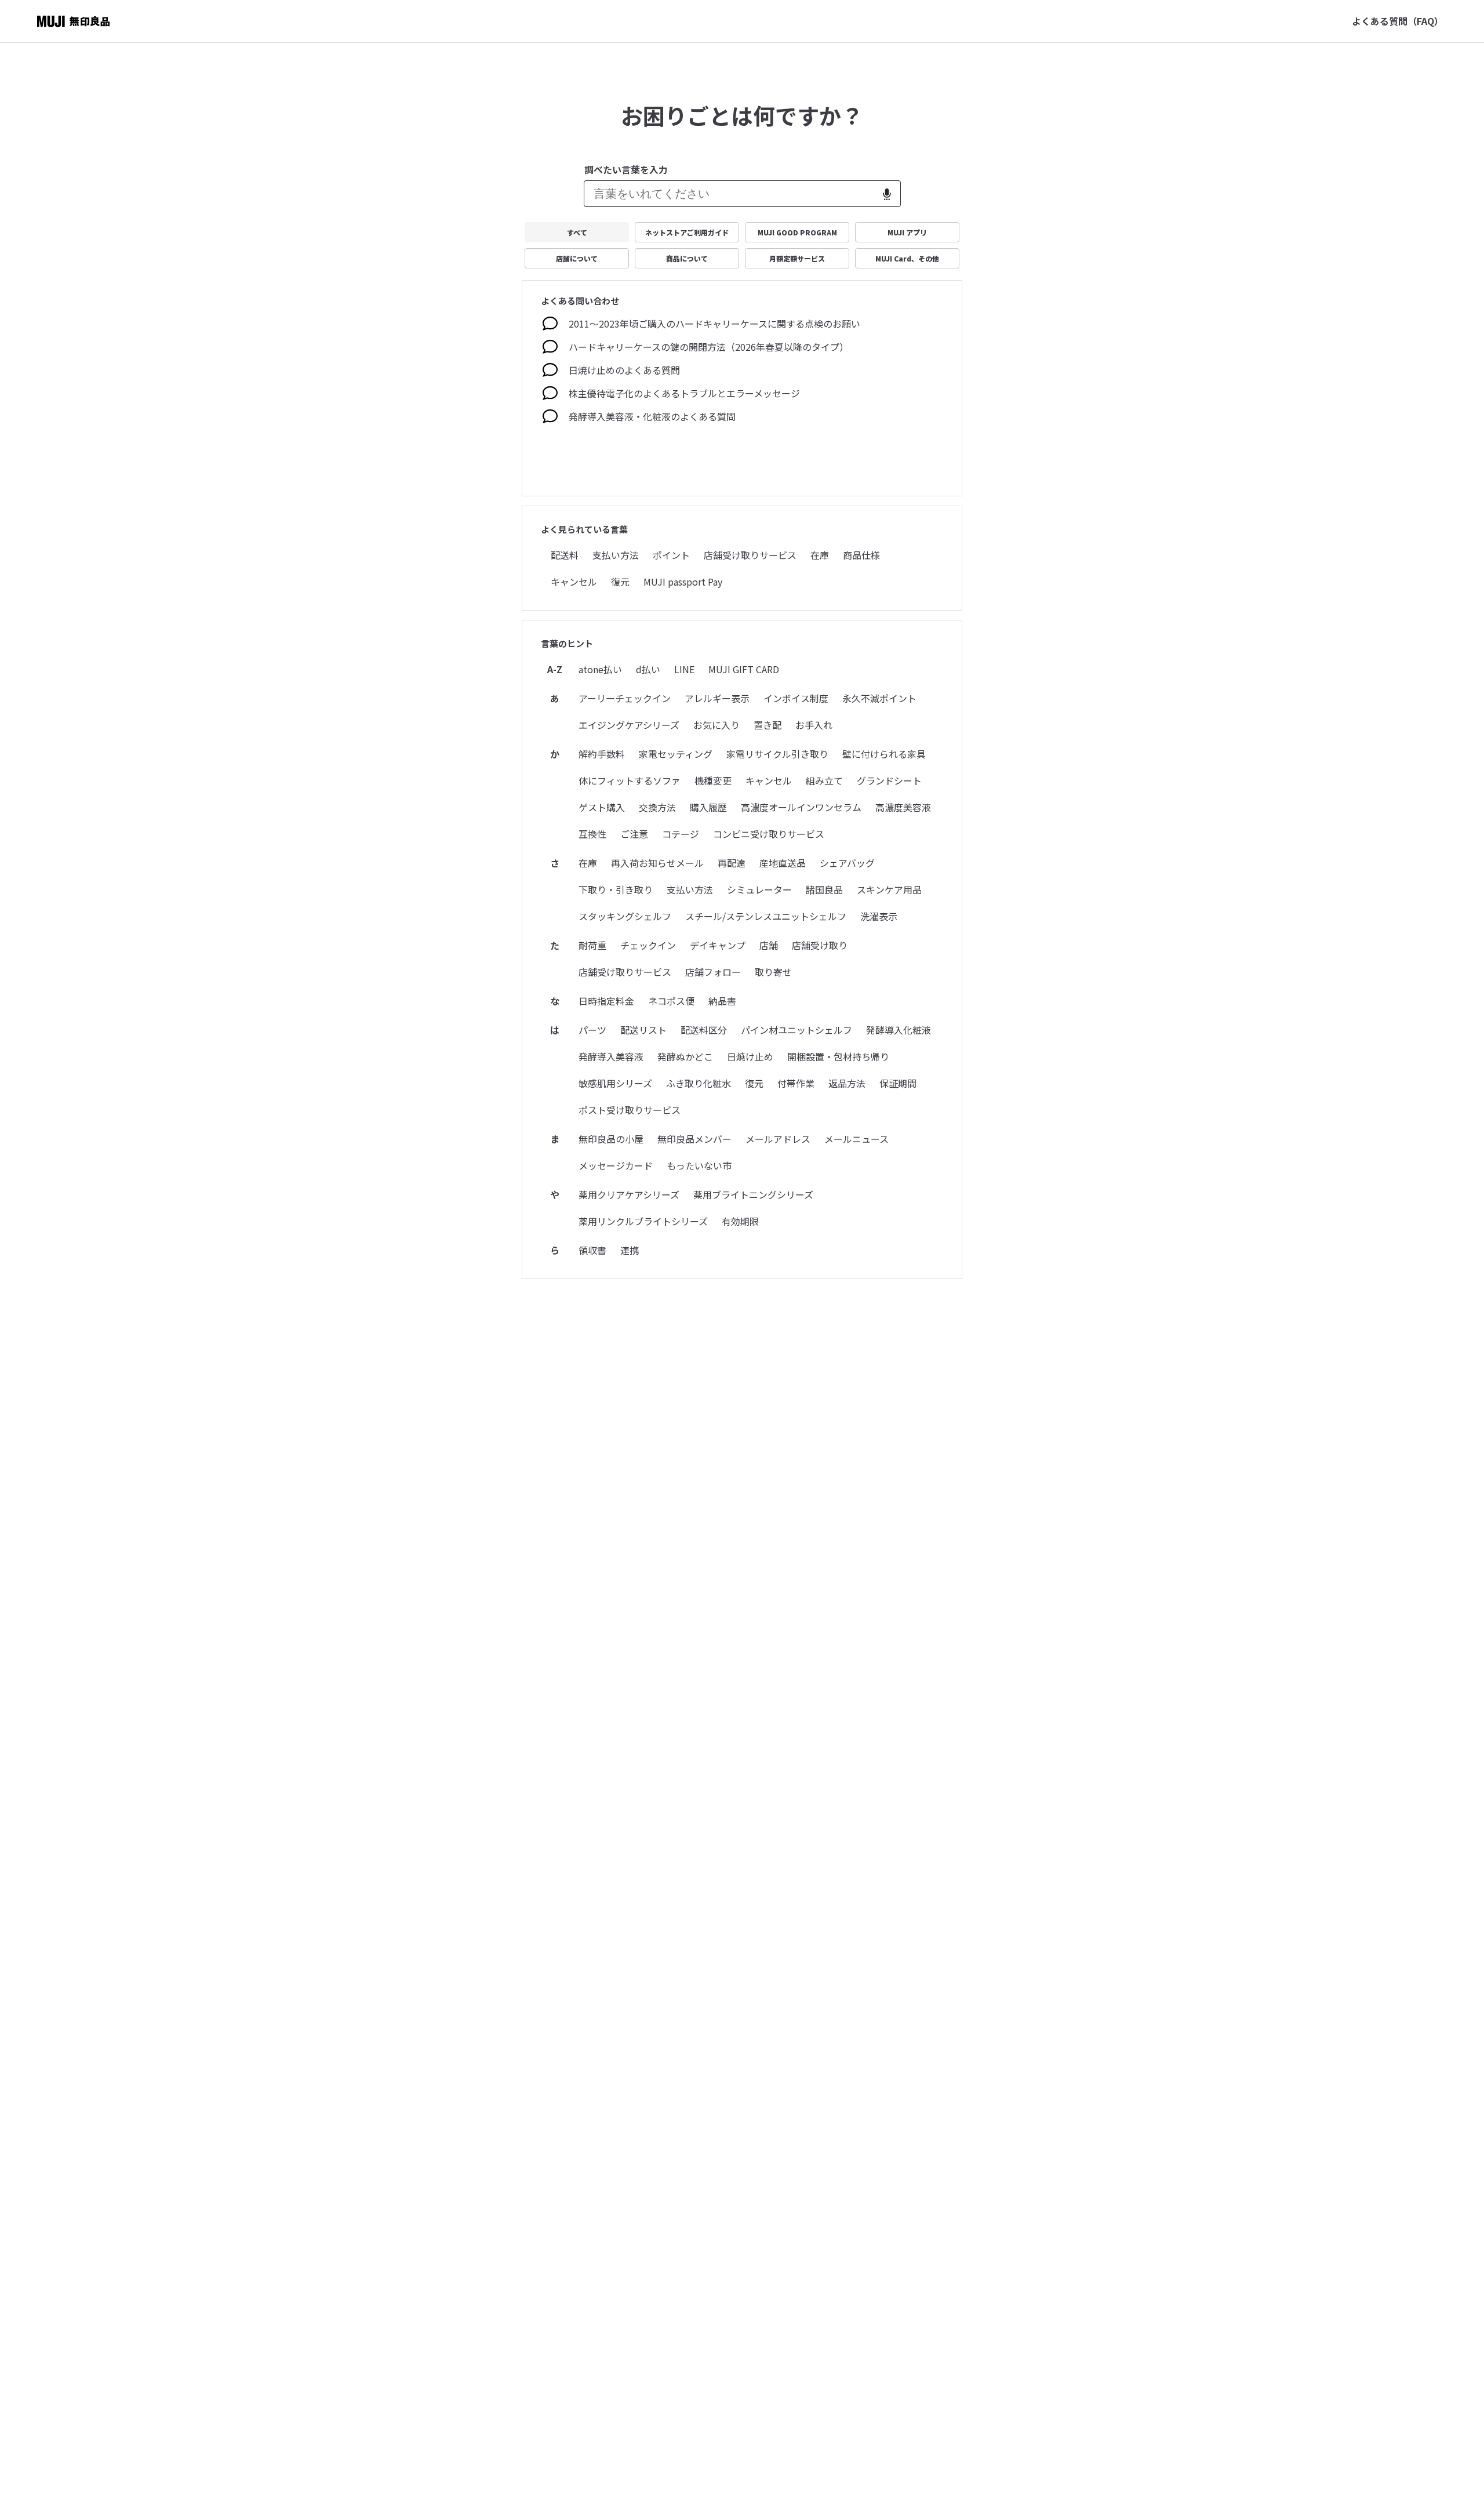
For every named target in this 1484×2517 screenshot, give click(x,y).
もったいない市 (699, 1165)
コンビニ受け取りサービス (769, 834)
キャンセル (574, 582)
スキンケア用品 (889, 889)
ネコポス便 (671, 1001)
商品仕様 (861, 555)
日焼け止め (750, 1056)
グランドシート (889, 780)
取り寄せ (773, 972)
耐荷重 (592, 945)
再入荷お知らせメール (657, 863)
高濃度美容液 (903, 807)
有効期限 (740, 1221)
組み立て (824, 780)
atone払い (600, 669)
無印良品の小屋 (611, 1139)
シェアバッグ (847, 863)
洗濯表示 (879, 916)
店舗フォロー (713, 972)
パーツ (592, 1030)
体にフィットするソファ (630, 780)
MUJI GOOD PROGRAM (797, 232)
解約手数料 (602, 754)
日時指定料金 (606, 1001)
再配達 (732, 863)
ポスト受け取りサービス (630, 1110)
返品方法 (847, 1083)
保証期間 (898, 1083)
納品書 (722, 1001)
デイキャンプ (718, 945)
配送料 (565, 555)
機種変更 (713, 780)
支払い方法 (616, 555)
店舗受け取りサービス (750, 555)
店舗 (769, 945)
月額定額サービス (797, 258)
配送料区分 (704, 1030)
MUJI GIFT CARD (744, 669)
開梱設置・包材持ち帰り (838, 1056)
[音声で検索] (887, 194)
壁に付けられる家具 (884, 754)
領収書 (592, 1250)
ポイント (671, 555)
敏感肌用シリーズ (615, 1083)
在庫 (820, 555)
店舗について (577, 258)
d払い (648, 669)
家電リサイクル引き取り (777, 754)
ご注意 (634, 834)
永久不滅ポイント (879, 698)
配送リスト (643, 1030)
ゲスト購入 (602, 807)
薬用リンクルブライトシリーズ (643, 1221)
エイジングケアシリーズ (629, 725)
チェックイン (648, 945)
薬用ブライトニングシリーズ (753, 1194)
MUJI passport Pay (683, 582)
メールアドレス (778, 1139)
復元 (620, 582)
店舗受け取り (820, 945)
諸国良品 (824, 889)
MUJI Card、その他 (907, 258)
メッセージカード (616, 1165)
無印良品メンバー (694, 1139)
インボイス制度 (796, 698)
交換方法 (657, 807)
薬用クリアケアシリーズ (629, 1194)
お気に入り (716, 725)
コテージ (681, 834)
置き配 (768, 725)
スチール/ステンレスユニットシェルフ (766, 916)
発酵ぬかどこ (685, 1056)
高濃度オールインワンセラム (801, 807)
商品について (687, 258)
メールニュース (856, 1139)
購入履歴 (708, 807)
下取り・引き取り (616, 889)
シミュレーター (759, 889)
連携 (630, 1250)
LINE (684, 669)
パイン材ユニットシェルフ (796, 1030)
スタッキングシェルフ (625, 916)
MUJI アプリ (907, 232)
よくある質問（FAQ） (1398, 21)
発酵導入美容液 (611, 1056)
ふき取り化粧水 (699, 1083)
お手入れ (814, 725)
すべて (577, 232)
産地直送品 (783, 863)
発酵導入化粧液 (899, 1030)
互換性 (592, 834)
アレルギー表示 (717, 698)
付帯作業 (796, 1083)
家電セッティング (676, 754)
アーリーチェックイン (625, 698)
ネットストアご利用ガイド (687, 232)
